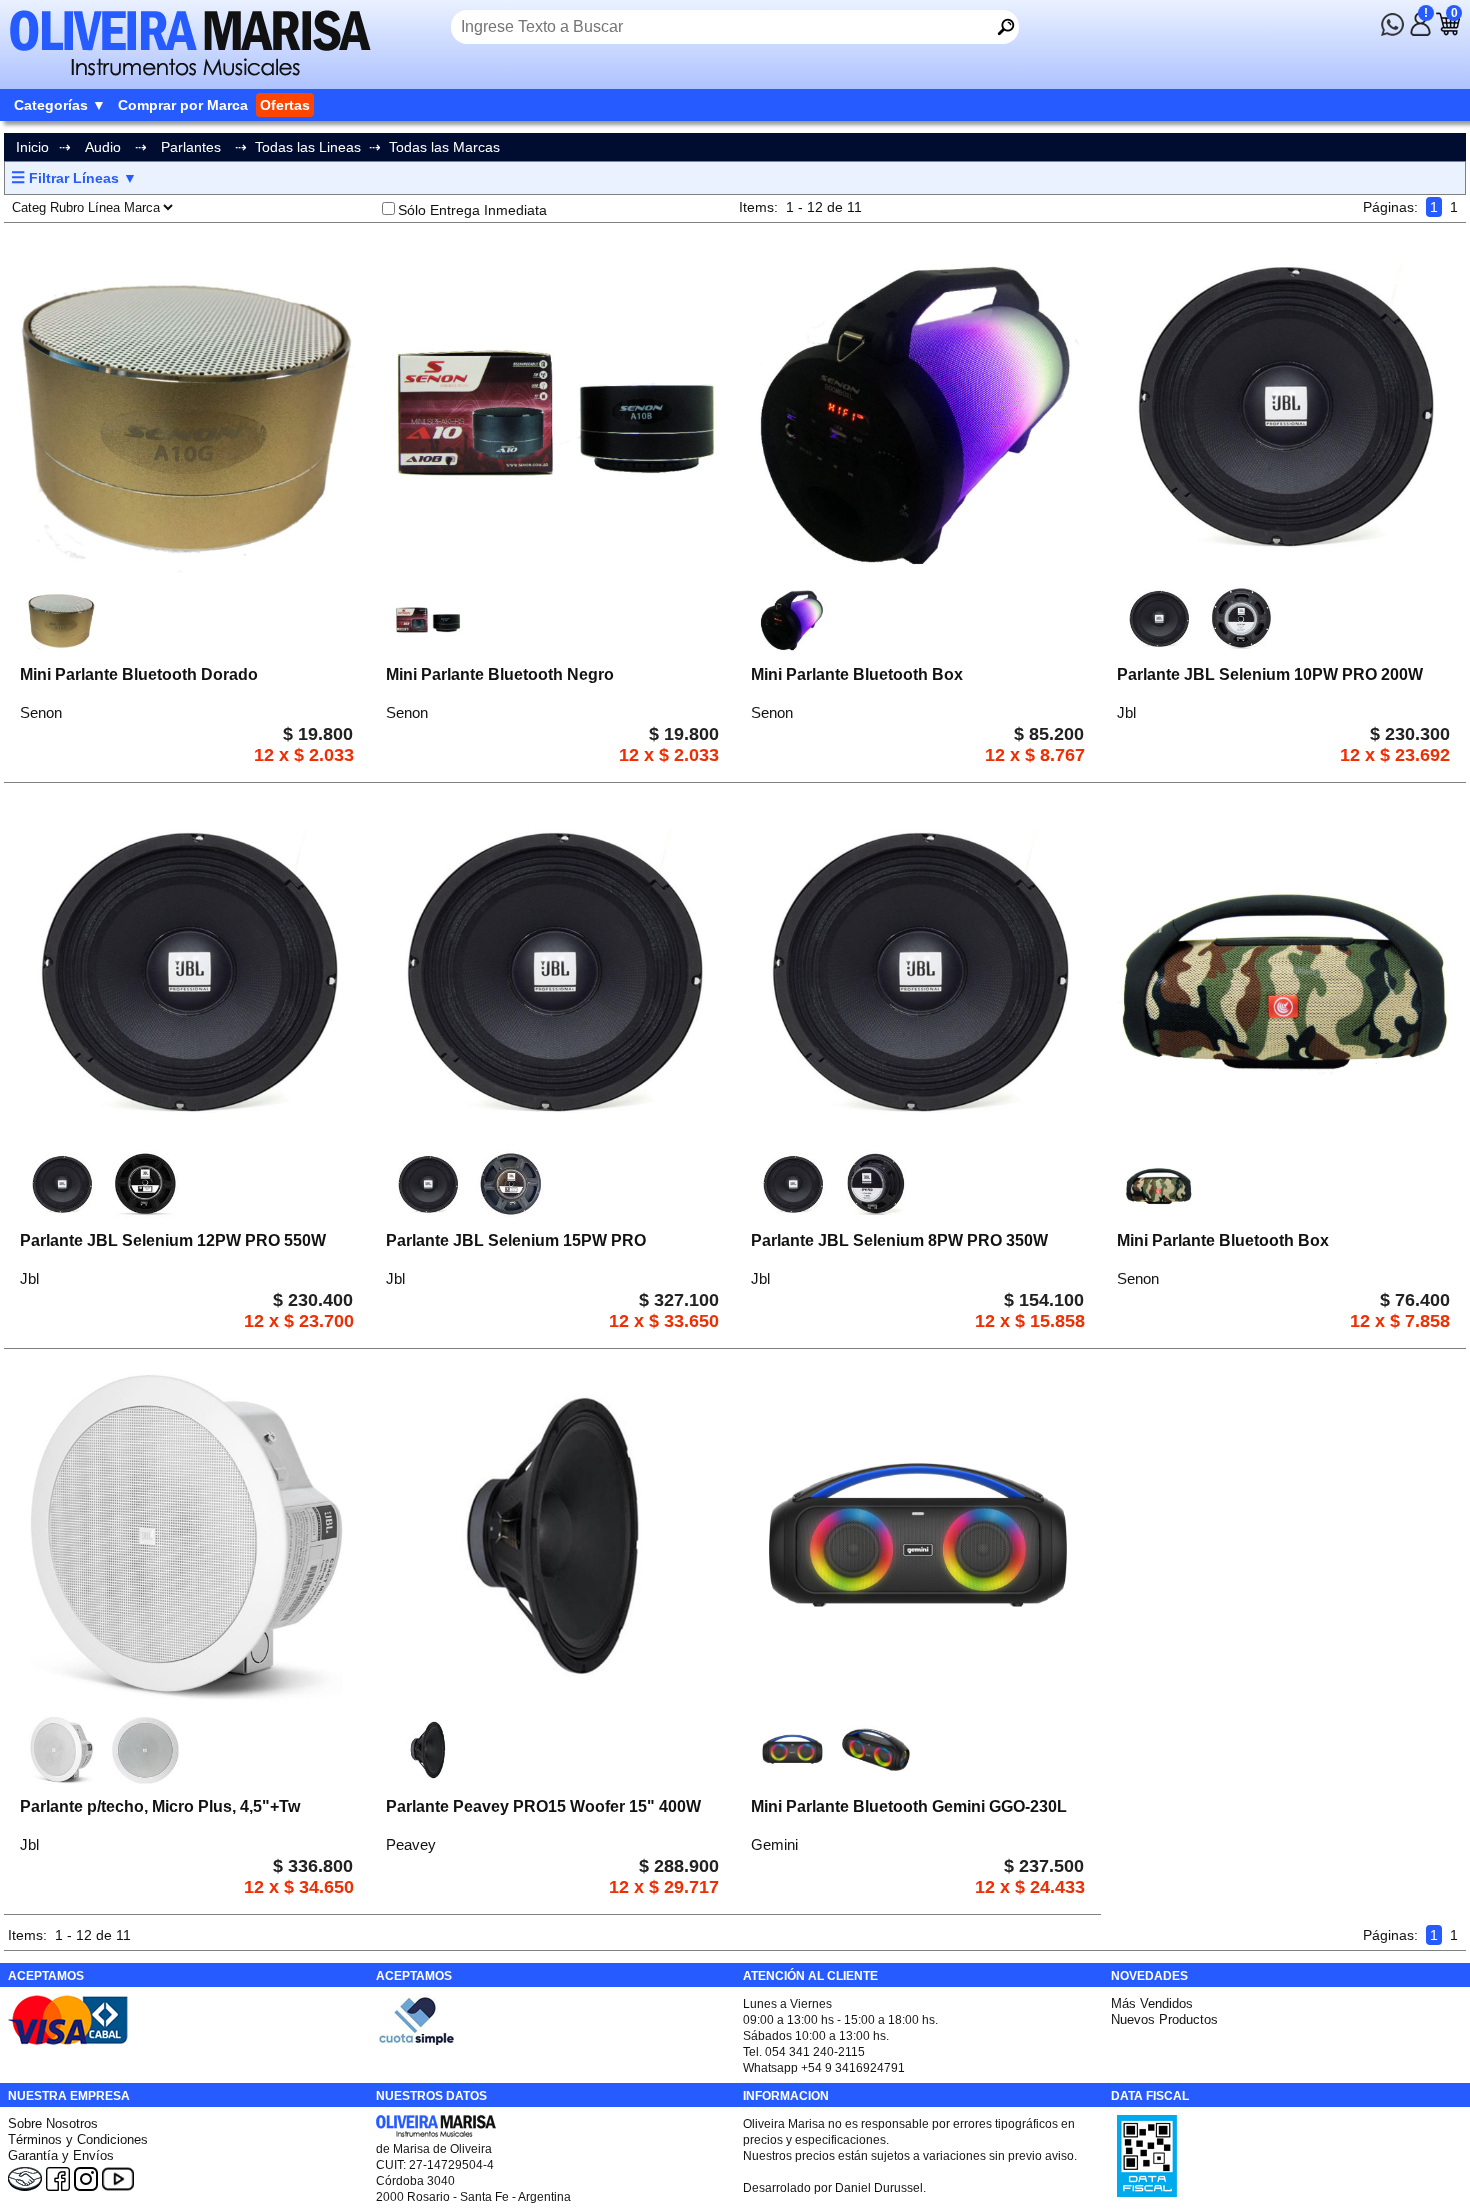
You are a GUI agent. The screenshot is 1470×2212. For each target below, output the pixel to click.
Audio (103, 147)
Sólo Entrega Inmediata (472, 210)
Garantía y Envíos (61, 2155)
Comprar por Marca (183, 105)
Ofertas (285, 105)
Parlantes (191, 147)
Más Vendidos (1152, 2003)
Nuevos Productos (1164, 2019)
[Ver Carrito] (1448, 31)
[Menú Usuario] (1420, 31)
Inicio (32, 147)
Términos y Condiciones (78, 2139)
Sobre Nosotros (53, 2123)
